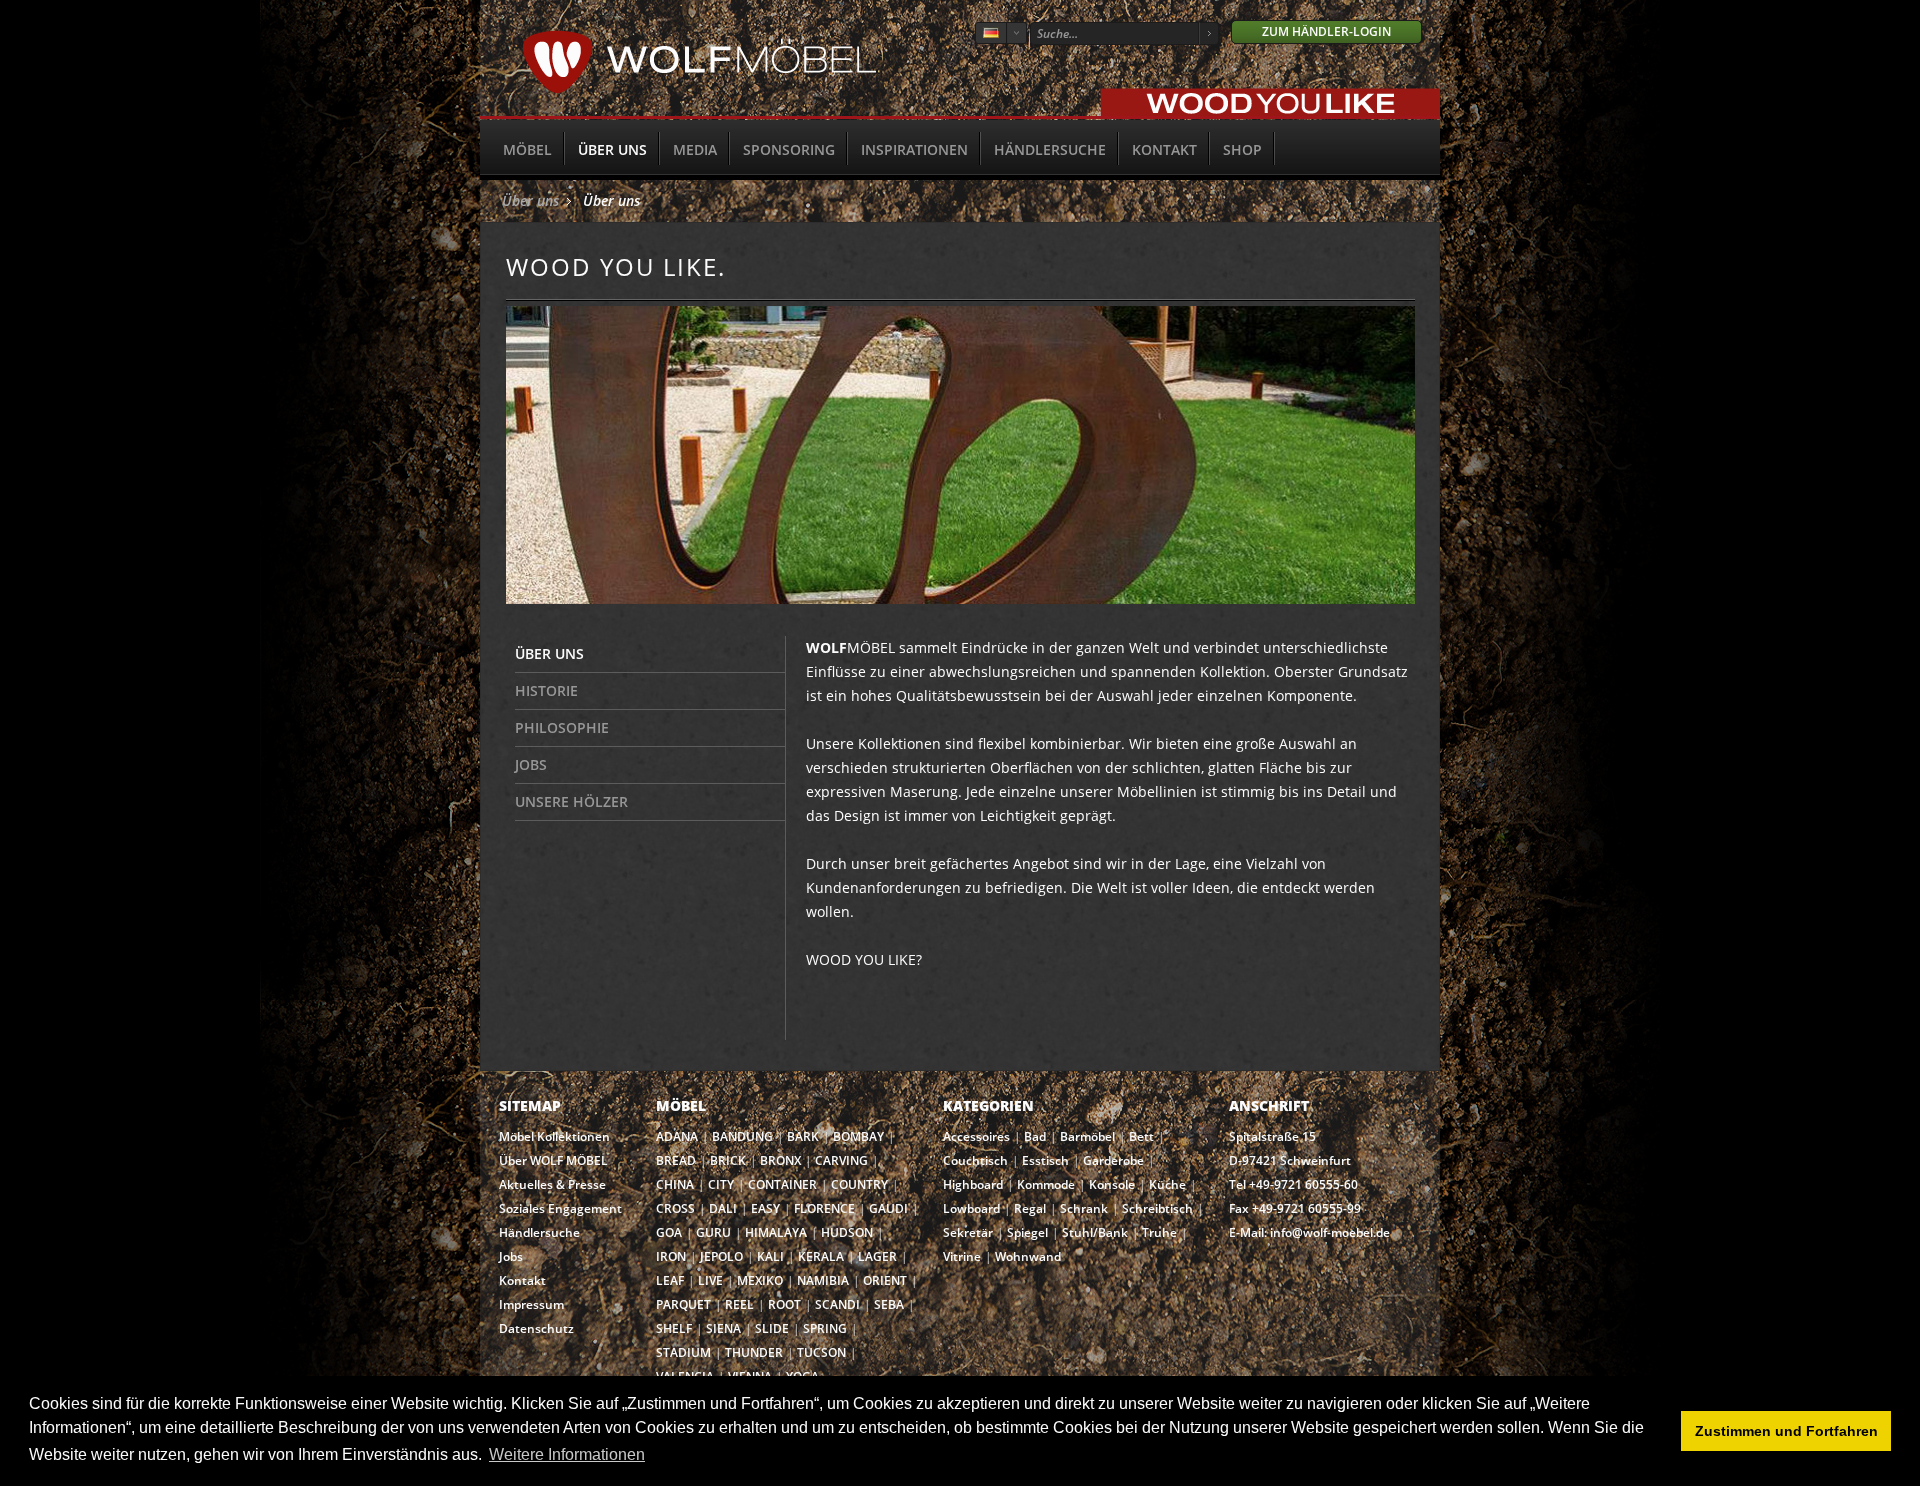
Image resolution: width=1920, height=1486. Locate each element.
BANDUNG (742, 1136)
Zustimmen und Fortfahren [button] (1786, 1431)
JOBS (531, 764)
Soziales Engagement (560, 1208)
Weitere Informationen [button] (567, 1454)
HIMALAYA (776, 1232)
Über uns (612, 149)
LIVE (710, 1280)
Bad (1035, 1136)
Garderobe (1113, 1160)
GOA (669, 1232)
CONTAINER (782, 1184)
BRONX (780, 1160)
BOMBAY (858, 1136)
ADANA (677, 1136)
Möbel (527, 149)
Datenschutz (536, 1328)
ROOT (784, 1304)
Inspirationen (914, 149)
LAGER (877, 1256)
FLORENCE (824, 1208)
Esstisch (1045, 1160)
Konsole (1112, 1184)
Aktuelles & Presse (552, 1184)
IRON (671, 1256)
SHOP (1242, 149)
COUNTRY (859, 1184)
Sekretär (968, 1232)
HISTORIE (546, 690)
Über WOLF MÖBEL (553, 1160)
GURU (713, 1232)
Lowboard (971, 1208)
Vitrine (962, 1256)
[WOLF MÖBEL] (699, 90)
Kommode (1046, 1184)
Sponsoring (789, 149)
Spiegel (1027, 1232)
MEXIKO (760, 1280)
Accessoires (976, 1136)
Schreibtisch (1157, 1208)
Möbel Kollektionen (554, 1136)
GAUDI (888, 1208)
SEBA (889, 1304)
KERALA (821, 1256)
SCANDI (837, 1304)
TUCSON (821, 1352)
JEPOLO (721, 1256)
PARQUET (683, 1304)
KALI (770, 1256)
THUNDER (754, 1352)
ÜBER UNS (549, 653)
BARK (803, 1136)
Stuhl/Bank (1095, 1232)
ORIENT (885, 1280)
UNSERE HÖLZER (571, 801)
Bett (1141, 1136)
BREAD (676, 1160)
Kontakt (1164, 149)
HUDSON (847, 1232)
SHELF (674, 1328)
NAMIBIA (823, 1280)
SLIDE (772, 1328)
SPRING (825, 1328)
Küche (1167, 1184)
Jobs (511, 1256)
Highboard (973, 1184)
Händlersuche (1050, 149)
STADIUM (683, 1352)
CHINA (675, 1184)
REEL (739, 1304)
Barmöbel (1087, 1136)
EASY (765, 1208)
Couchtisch (975, 1160)
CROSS (675, 1208)
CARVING (841, 1160)
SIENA (723, 1328)
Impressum (531, 1304)
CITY (721, 1184)
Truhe (1159, 1232)
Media (695, 149)
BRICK (728, 1160)
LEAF (670, 1280)
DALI (723, 1208)
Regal (1030, 1208)
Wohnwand (1028, 1256)
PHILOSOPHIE (562, 727)
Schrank (1084, 1208)
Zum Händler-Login (1326, 31)
